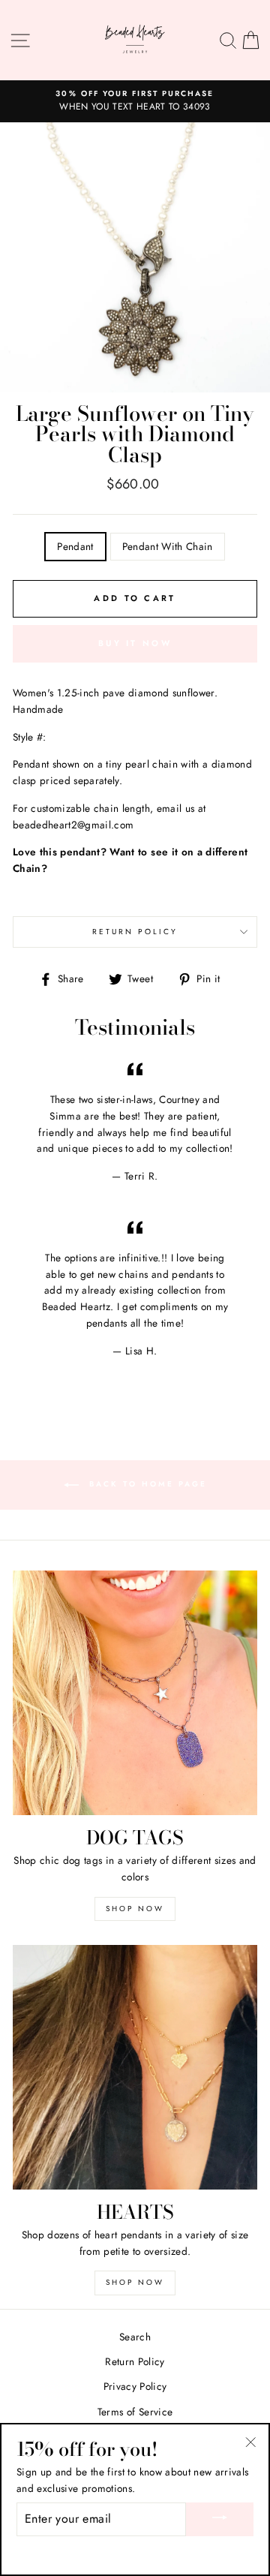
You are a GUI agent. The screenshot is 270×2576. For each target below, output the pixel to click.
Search (135, 2337)
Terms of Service (135, 2412)
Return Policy (135, 932)
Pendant (75, 546)
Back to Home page (146, 1485)
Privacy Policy (135, 2386)
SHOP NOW (135, 1909)
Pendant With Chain (168, 546)
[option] (135, 101)
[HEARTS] (135, 2067)
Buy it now (135, 643)
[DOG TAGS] (135, 1693)
